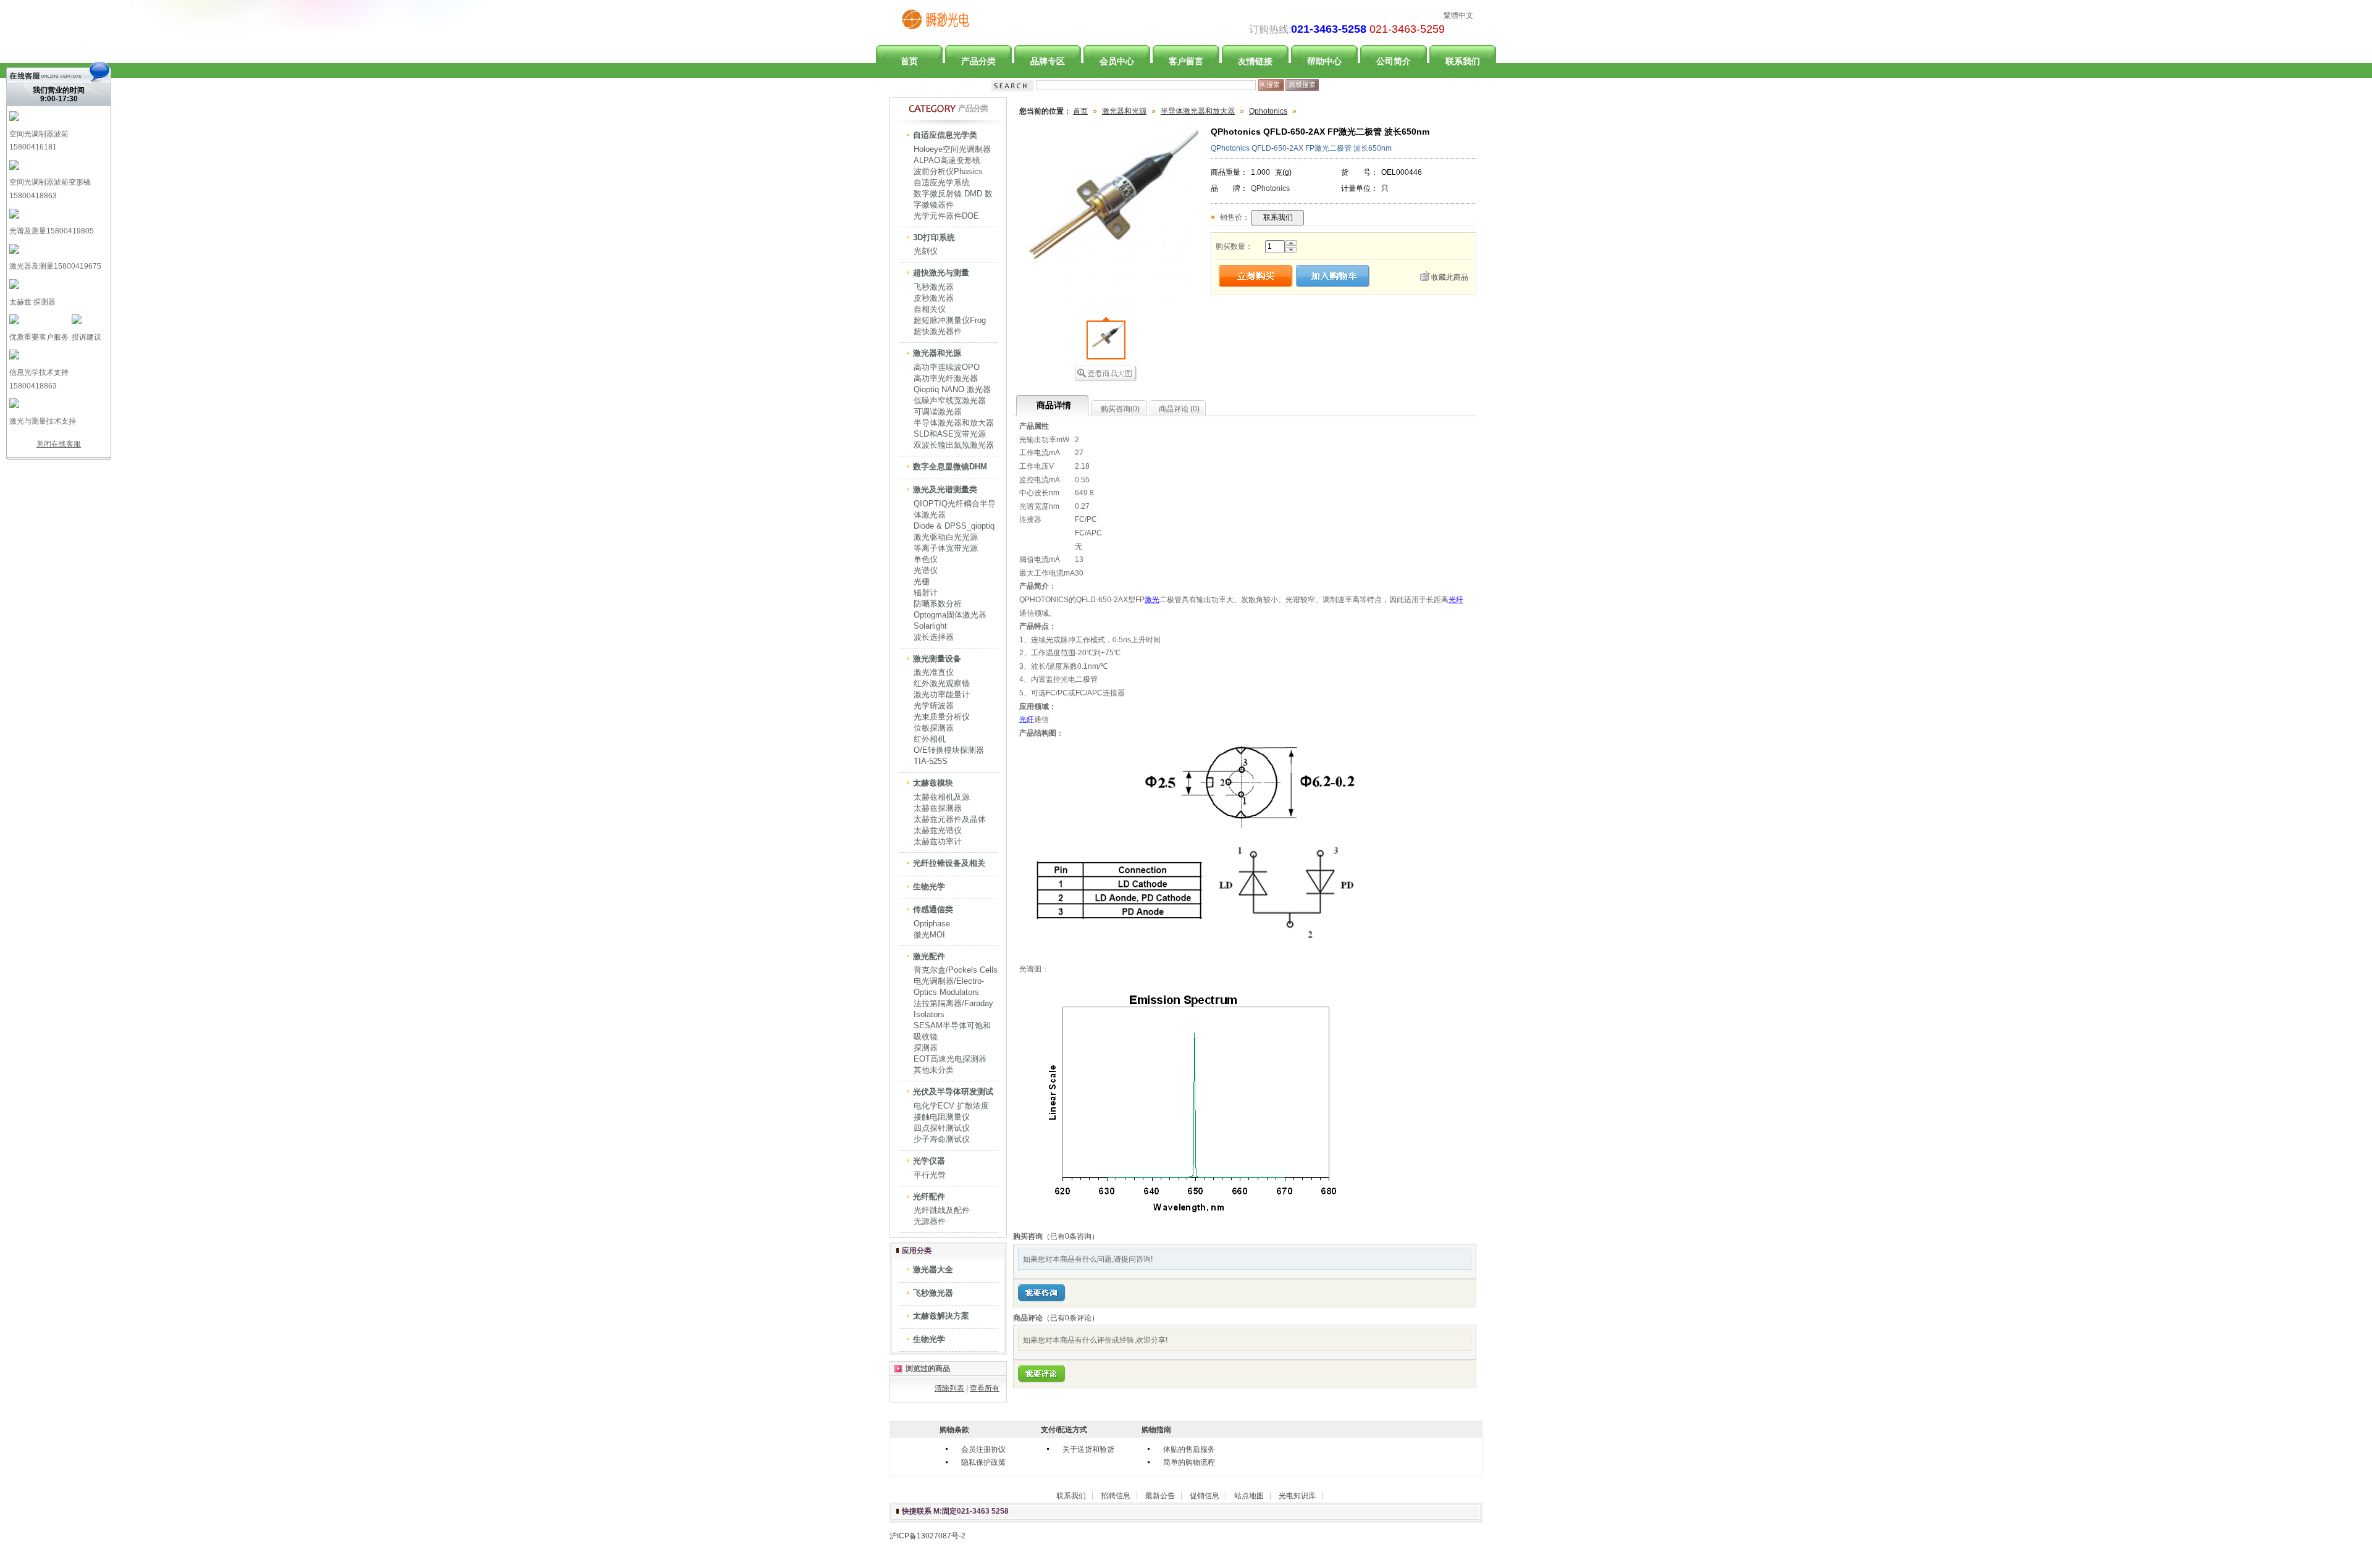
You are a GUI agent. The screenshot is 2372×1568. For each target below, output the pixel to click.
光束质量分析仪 (942, 717)
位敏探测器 (934, 728)
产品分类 (978, 61)
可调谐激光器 (938, 412)
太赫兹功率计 (938, 841)
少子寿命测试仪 (942, 1139)
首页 (909, 61)
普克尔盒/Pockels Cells (956, 970)
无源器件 (930, 1221)
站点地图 (1249, 1496)
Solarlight (930, 626)
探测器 (926, 1048)
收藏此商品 (1450, 277)
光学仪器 (929, 1161)
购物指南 (1156, 1430)
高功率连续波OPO (947, 367)
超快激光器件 (938, 331)
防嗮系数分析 (938, 604)
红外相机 (930, 739)
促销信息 (1205, 1496)
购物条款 (954, 1430)
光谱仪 (926, 570)
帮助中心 (1324, 61)
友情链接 (1255, 61)
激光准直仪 (934, 672)
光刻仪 (926, 251)
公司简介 (1394, 61)
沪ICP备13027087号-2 (927, 1536)
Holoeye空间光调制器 (952, 149)
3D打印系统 (934, 237)
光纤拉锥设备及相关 (949, 863)
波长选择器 (934, 637)
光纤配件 (929, 1197)
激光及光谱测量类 (945, 489)
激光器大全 (933, 1269)
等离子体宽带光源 (946, 548)
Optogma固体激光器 (950, 615)
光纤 (1456, 600)
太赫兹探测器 (938, 808)
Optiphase (932, 924)
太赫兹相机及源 (942, 797)
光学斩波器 (934, 706)
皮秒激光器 (934, 298)
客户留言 (1186, 61)
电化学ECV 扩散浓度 (951, 1106)
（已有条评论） (1071, 1318)
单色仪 (926, 559)
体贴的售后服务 (1189, 1449)
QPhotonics (1270, 188)
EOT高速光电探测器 (950, 1059)
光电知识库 (1297, 1496)
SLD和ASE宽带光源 (950, 434)
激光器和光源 (937, 353)
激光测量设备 (937, 659)
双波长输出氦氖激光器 (954, 445)
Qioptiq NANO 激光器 (952, 389)
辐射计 (926, 593)
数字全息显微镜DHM (950, 467)
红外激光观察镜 (942, 683)
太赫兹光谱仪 (938, 830)
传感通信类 (933, 909)
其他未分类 (934, 1070)
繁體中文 (1458, 15)
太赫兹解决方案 (941, 1316)
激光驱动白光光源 (946, 537)
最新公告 (1160, 1496)
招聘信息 (1116, 1496)
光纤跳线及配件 (942, 1210)
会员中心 (1117, 61)
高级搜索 (1302, 85)
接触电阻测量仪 (942, 1117)
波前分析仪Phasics (948, 171)
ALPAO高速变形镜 (947, 160)
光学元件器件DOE (946, 216)
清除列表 (949, 1388)
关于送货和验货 (1088, 1449)
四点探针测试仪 (942, 1128)
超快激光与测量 (941, 273)
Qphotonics (1268, 111)
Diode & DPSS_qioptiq (954, 526)
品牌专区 (1048, 61)
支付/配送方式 (1064, 1430)
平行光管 (930, 1175)
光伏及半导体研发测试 (953, 1092)
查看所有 (985, 1388)
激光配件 (929, 956)
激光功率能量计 (942, 694)
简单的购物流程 (1189, 1462)
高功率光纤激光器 (946, 378)
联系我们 (1463, 61)
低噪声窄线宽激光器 (950, 400)
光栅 (922, 581)
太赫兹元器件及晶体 (950, 819)
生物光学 (929, 887)
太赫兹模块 (933, 783)
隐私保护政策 (983, 1462)
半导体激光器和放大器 (954, 423)
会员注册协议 (983, 1449)
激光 (1152, 600)
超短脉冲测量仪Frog (950, 320)
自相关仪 (930, 309)
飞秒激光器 (934, 287)
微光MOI (929, 935)
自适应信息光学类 (945, 135)
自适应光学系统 (942, 182)
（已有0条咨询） (1071, 1236)
